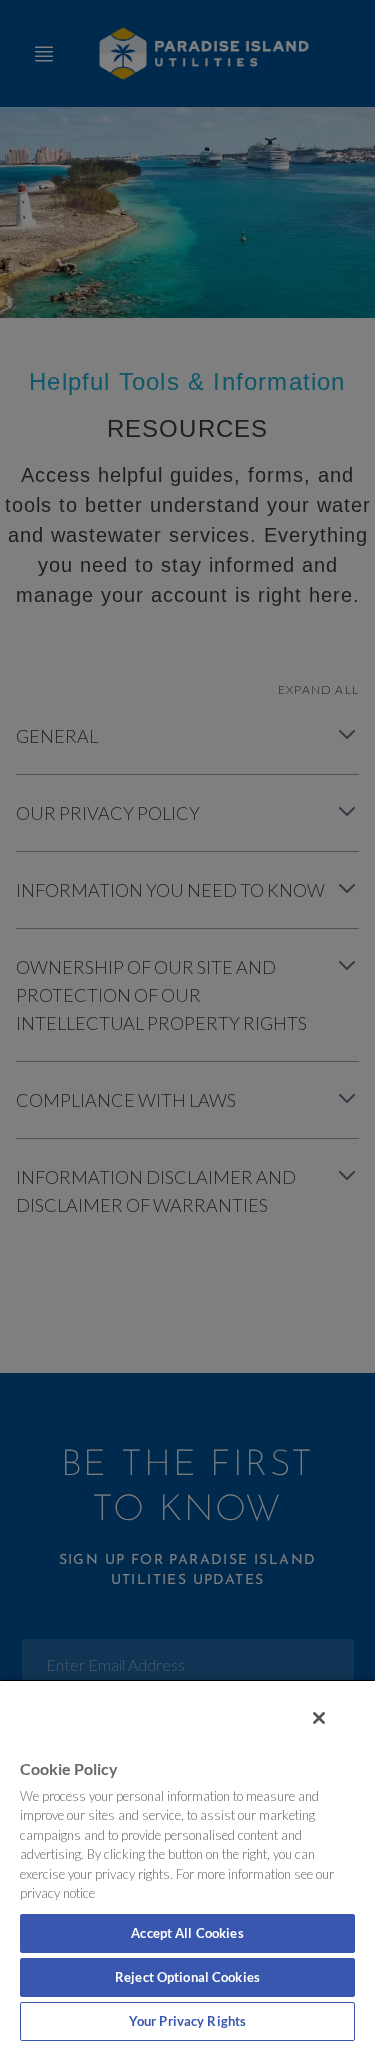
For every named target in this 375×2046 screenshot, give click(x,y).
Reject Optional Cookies (187, 1977)
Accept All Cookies (187, 1933)
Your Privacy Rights (187, 2021)
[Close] (319, 1718)
